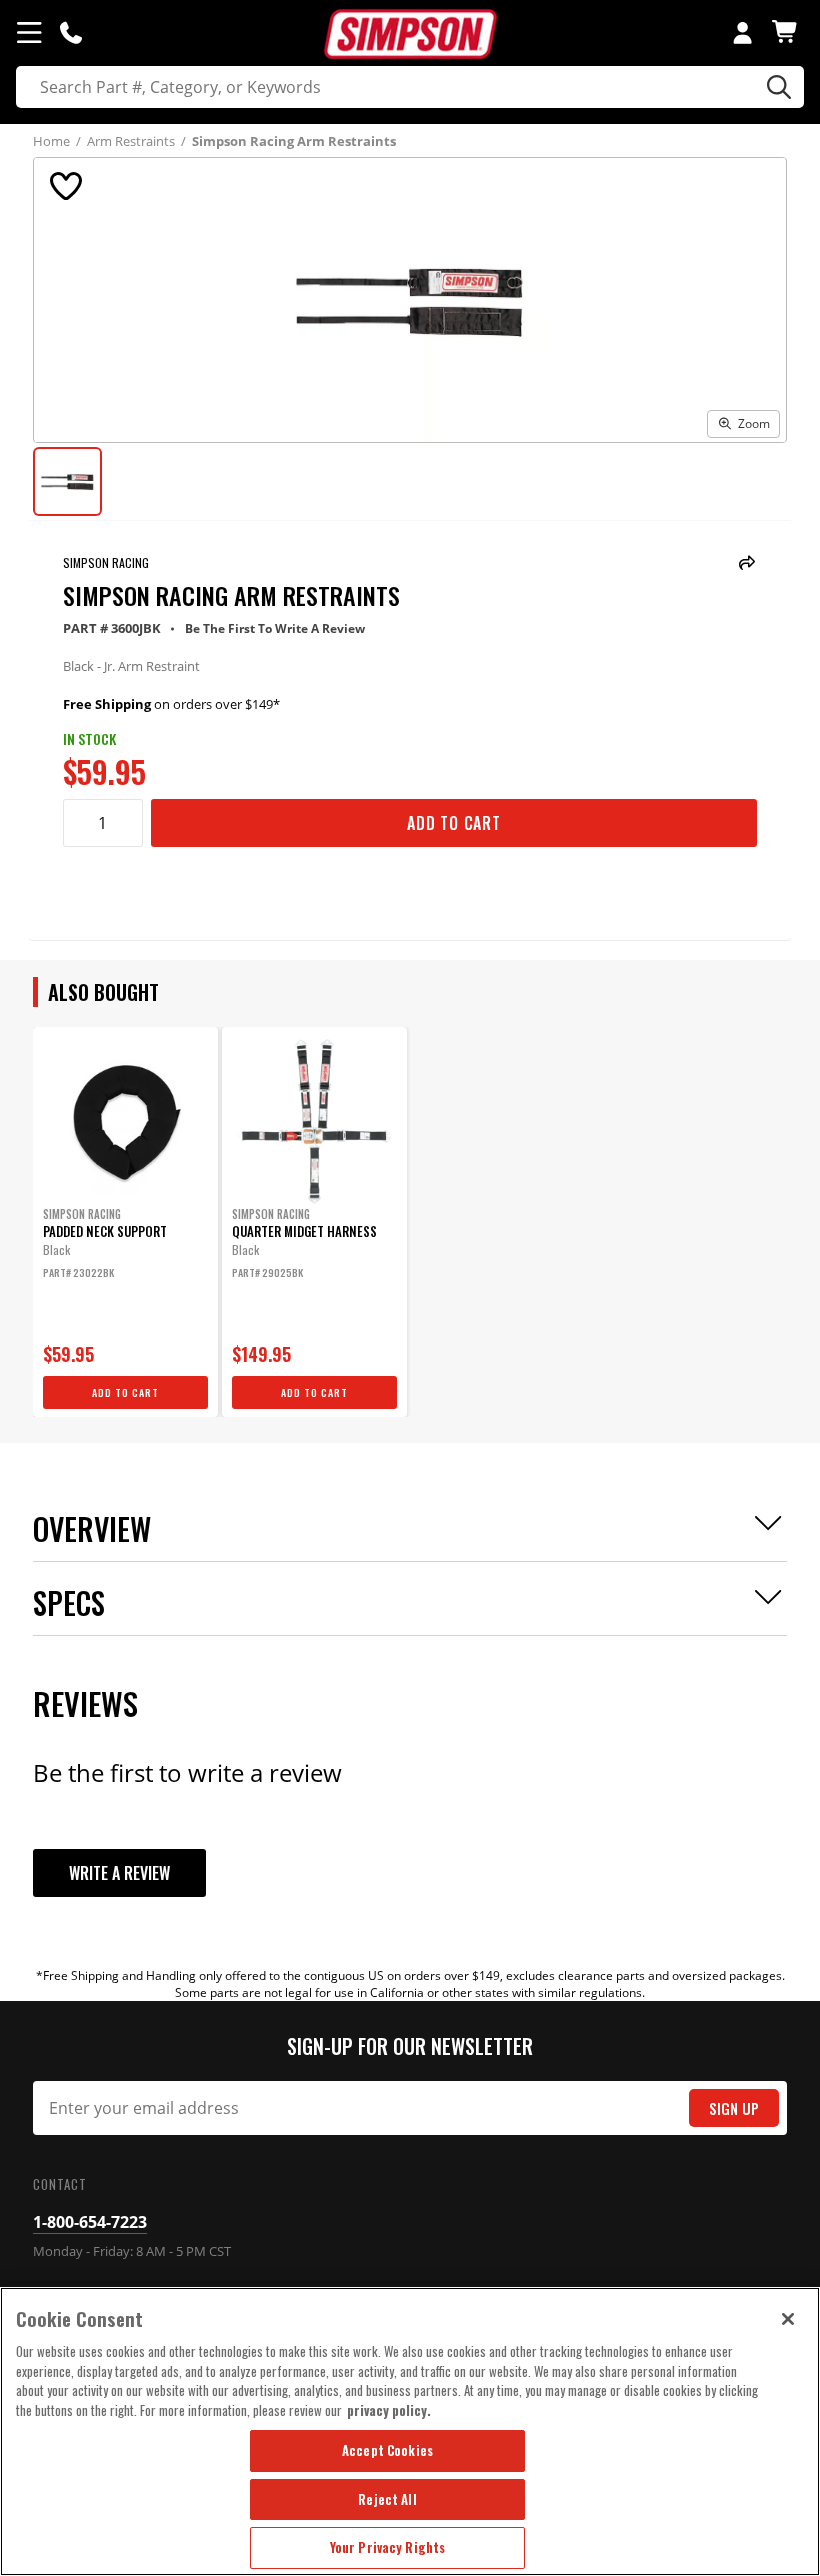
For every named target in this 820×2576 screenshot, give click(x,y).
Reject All (387, 2499)
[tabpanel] (125, 1222)
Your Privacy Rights (387, 2547)
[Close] (788, 2319)
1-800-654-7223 (90, 2222)
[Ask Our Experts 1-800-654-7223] (71, 32)
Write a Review (119, 1873)
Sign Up (734, 2108)
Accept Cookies (387, 2450)
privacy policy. (389, 2410)
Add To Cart (454, 823)
